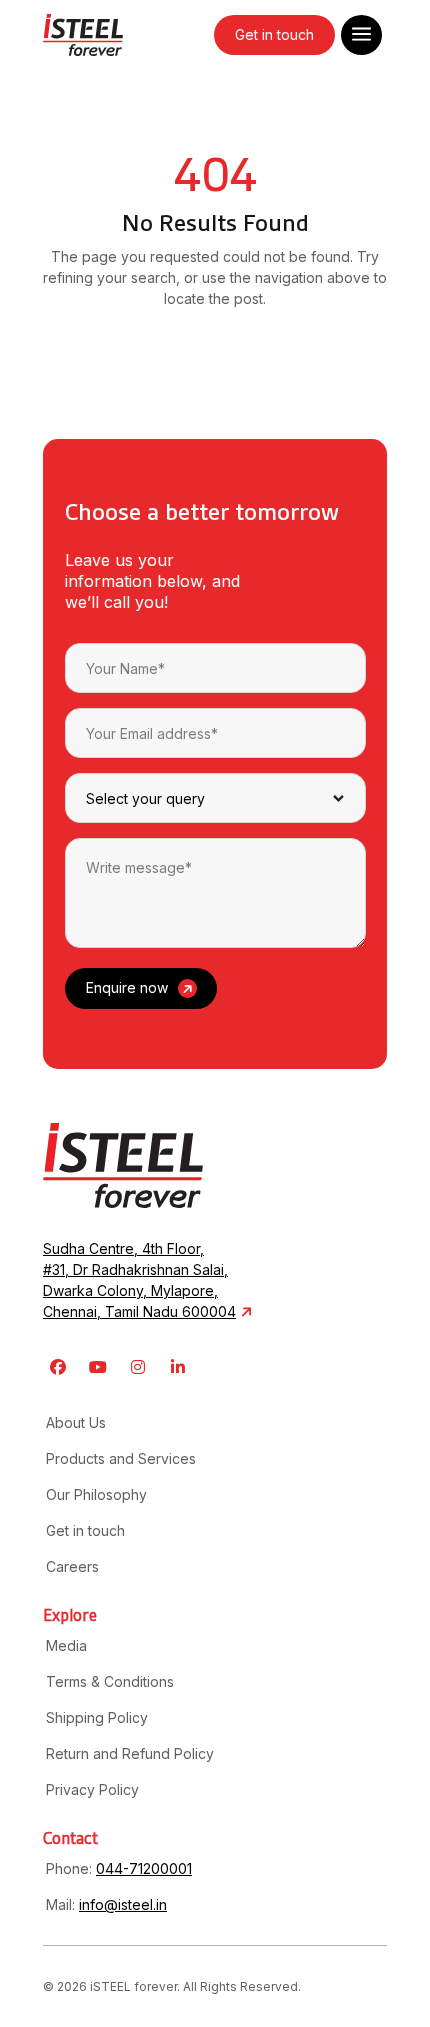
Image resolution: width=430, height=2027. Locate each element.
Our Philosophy (96, 1494)
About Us (76, 1422)
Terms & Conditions (110, 1681)
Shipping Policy (97, 1717)
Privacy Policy (92, 1789)
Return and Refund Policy (130, 1753)
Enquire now (127, 987)
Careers (72, 1566)
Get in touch (274, 34)
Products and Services (121, 1458)
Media (66, 1645)
